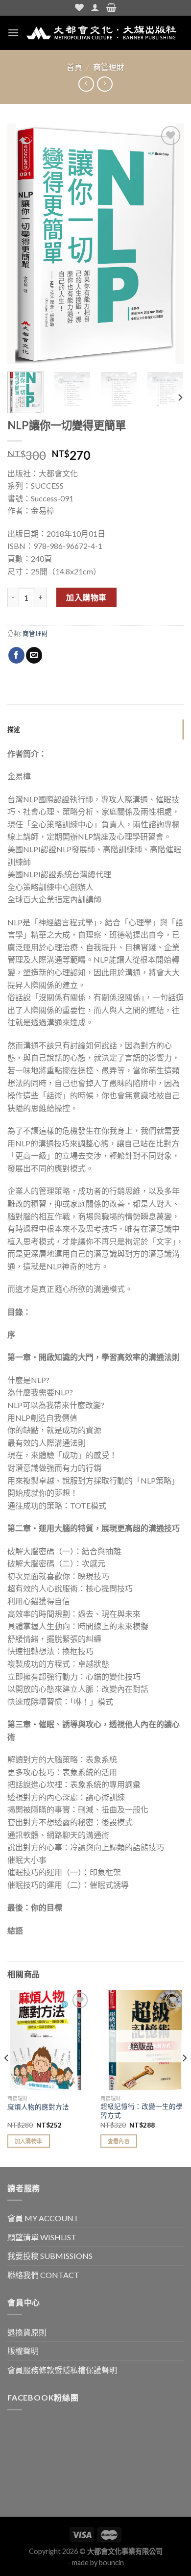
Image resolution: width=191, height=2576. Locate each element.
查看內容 (119, 2141)
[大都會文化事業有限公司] (101, 33)
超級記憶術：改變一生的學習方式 (142, 2111)
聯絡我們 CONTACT (43, 2275)
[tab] (95, 729)
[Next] (168, 244)
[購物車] (111, 8)
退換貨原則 (27, 2332)
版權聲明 (23, 2351)
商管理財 (109, 67)
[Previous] (23, 244)
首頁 (74, 67)
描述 (14, 729)
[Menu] (13, 33)
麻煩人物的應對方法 (38, 2107)
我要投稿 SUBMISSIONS (50, 2256)
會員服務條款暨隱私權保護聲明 (62, 2370)
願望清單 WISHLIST (42, 2237)
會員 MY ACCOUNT (43, 2218)
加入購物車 (86, 597)
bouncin (111, 2563)
